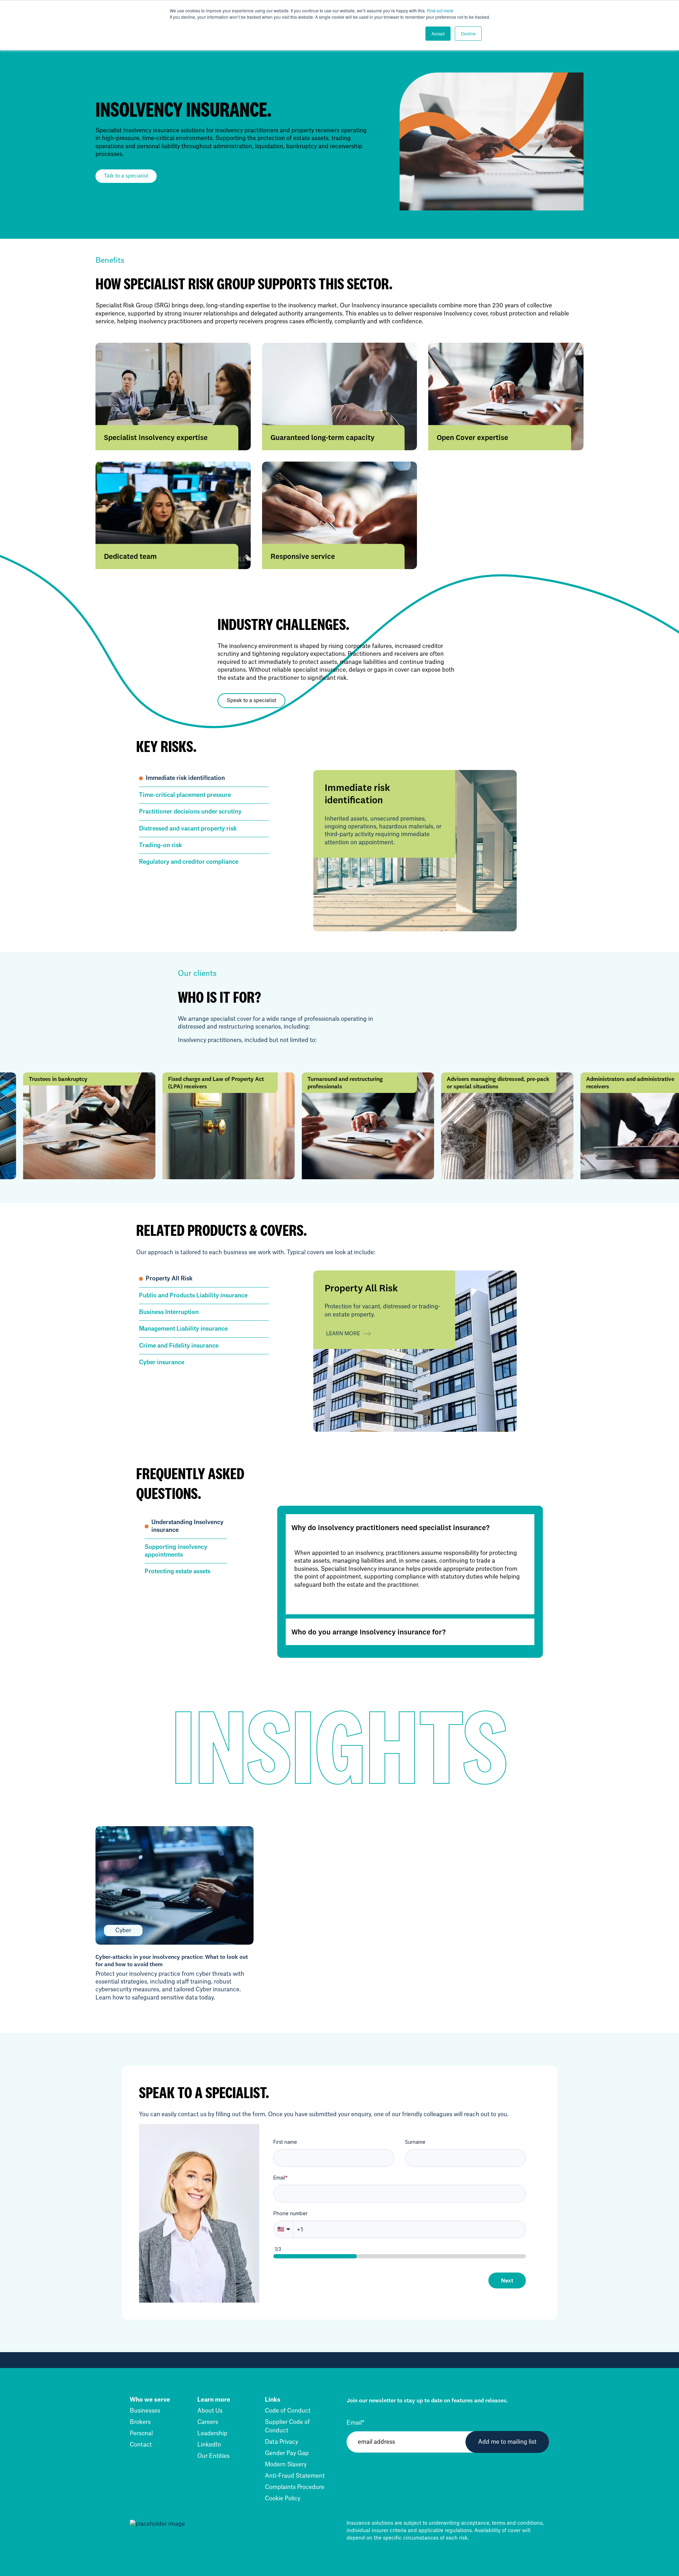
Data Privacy (282, 2442)
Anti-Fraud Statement (295, 2476)
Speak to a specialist (251, 701)
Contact (141, 2445)
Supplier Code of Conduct (287, 2426)
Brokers (140, 2422)
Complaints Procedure (295, 2487)
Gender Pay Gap (287, 2453)
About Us (210, 2411)
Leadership (212, 2433)
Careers (208, 2422)
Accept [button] (438, 33)
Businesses (145, 2411)
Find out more (440, 10)
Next (507, 2280)
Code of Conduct (288, 2411)
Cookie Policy (283, 2499)
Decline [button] (468, 33)
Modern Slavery (286, 2465)
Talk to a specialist (126, 176)
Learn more (343, 1334)
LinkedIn (209, 2445)
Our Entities (213, 2456)
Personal (141, 2433)
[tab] (204, 778)
